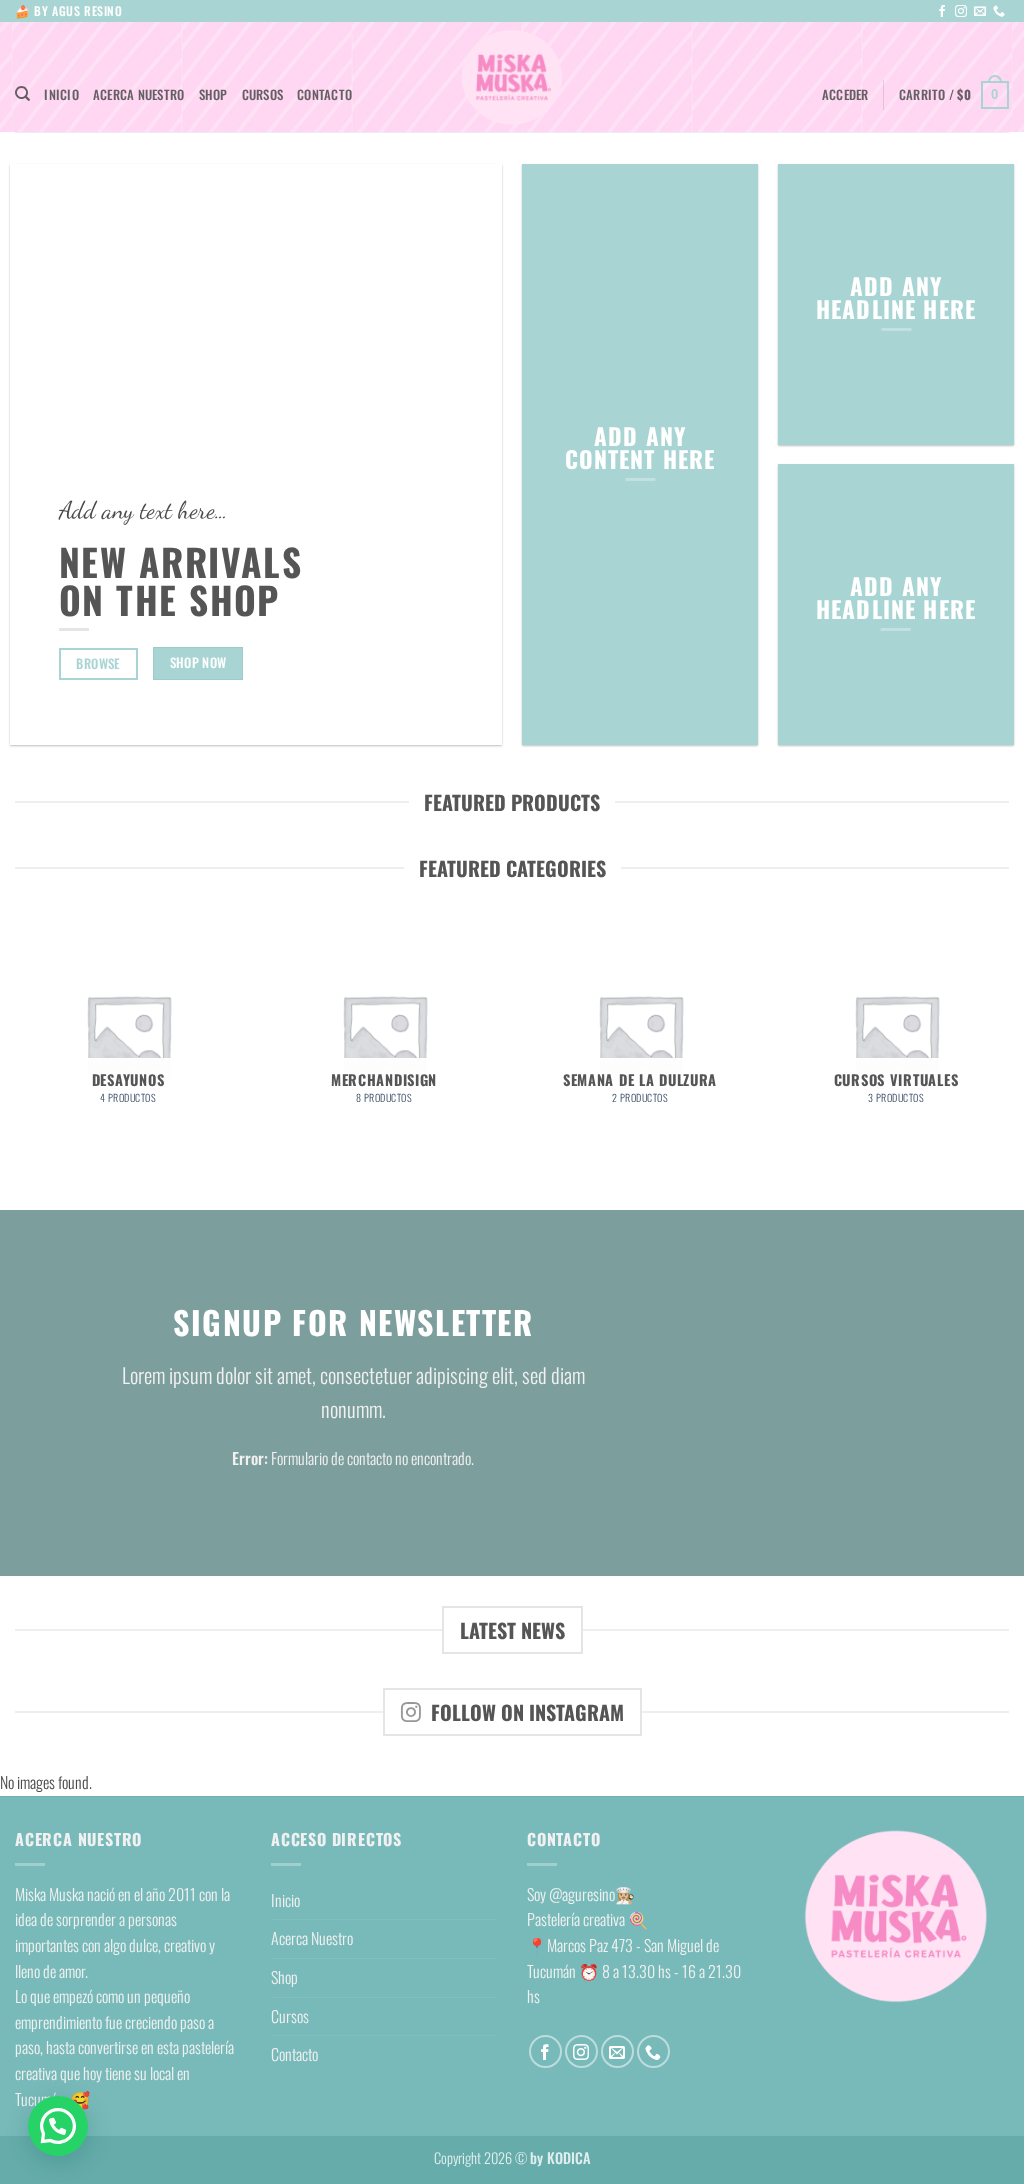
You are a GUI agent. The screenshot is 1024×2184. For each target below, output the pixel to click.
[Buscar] (22, 94)
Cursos (263, 94)
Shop (213, 94)
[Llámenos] (999, 12)
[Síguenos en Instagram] (961, 12)
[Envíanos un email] (980, 12)
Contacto (324, 94)
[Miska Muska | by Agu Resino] (512, 77)
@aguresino (582, 1894)
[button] (845, 95)
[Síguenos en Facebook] (942, 12)
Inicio (61, 94)
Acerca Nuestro (139, 94)
